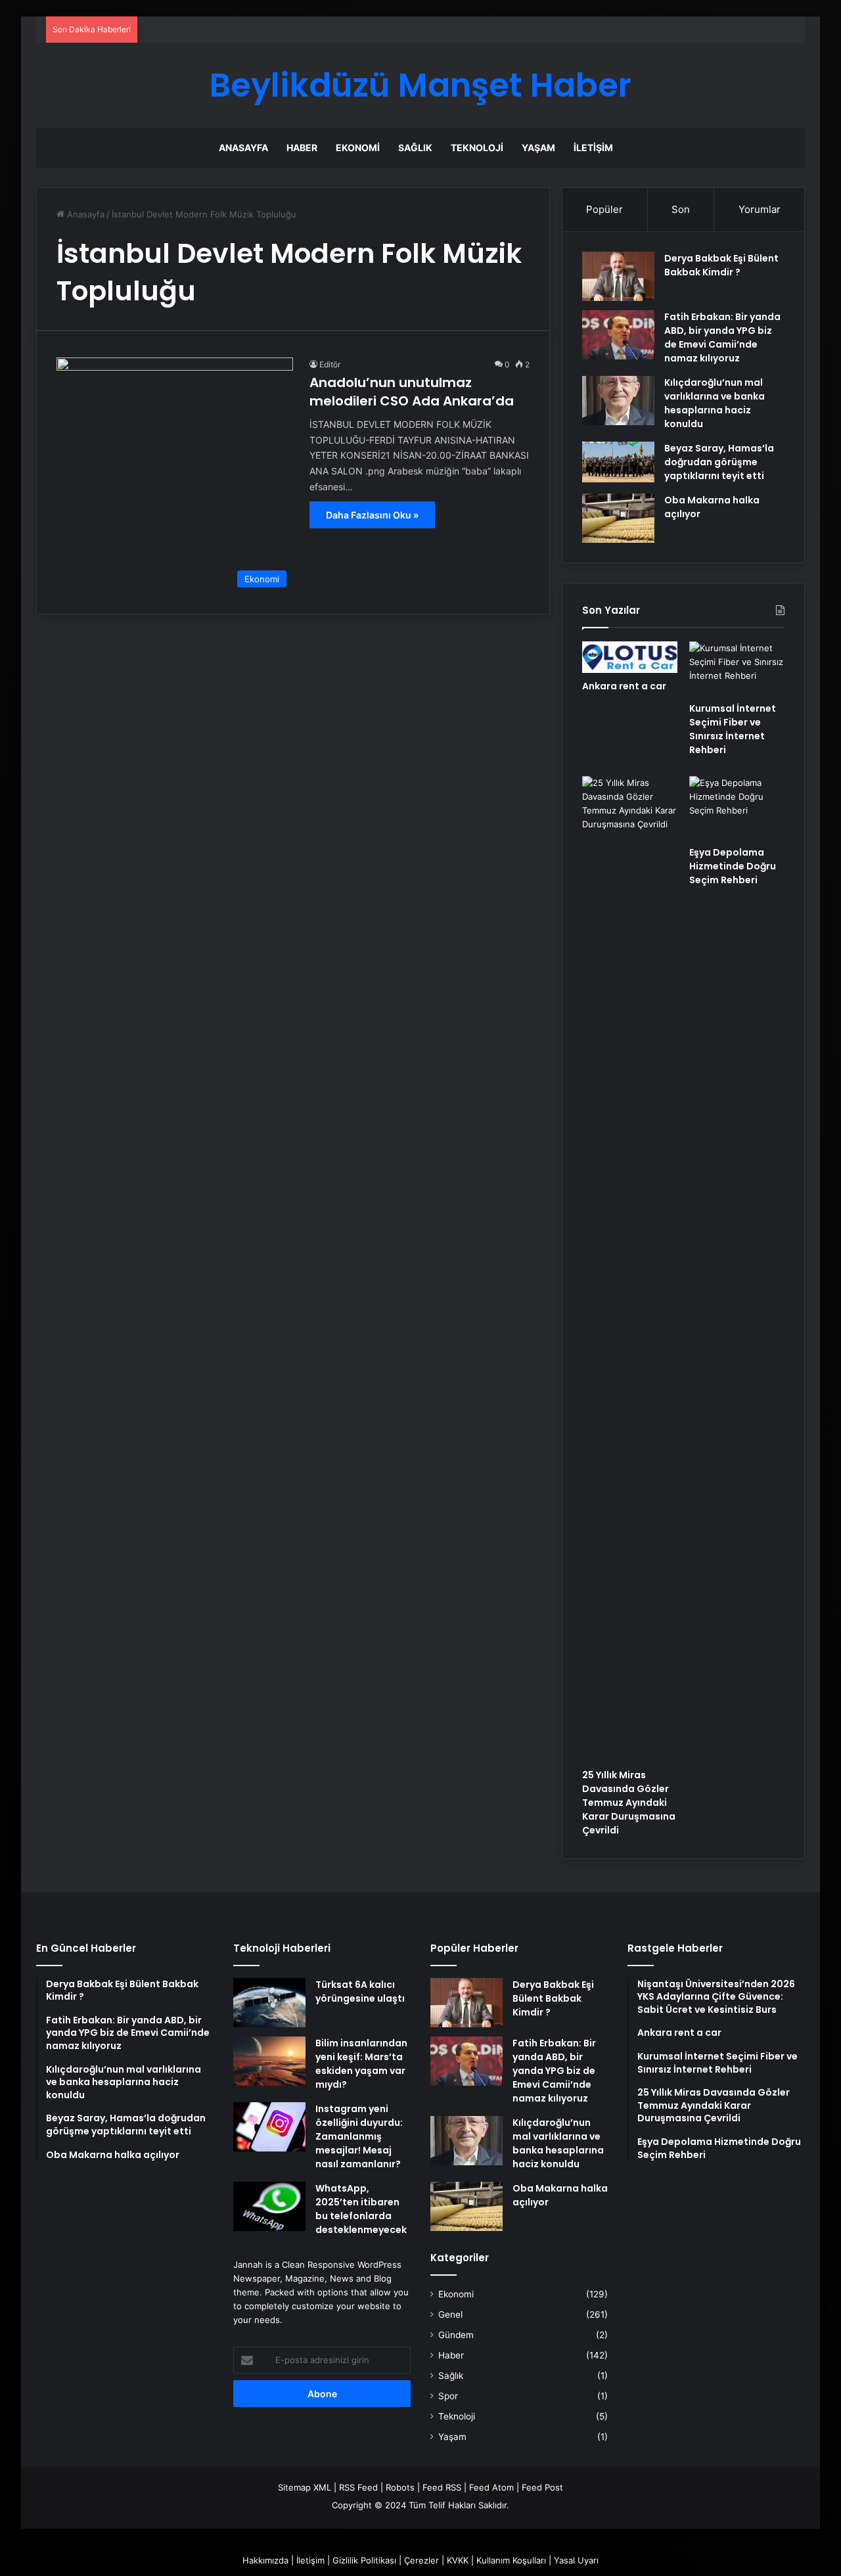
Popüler (604, 209)
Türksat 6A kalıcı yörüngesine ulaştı (360, 1991)
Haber (302, 148)
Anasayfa (243, 148)
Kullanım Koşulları (511, 2560)
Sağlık (415, 148)
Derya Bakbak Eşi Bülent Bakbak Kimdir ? (721, 265)
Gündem (456, 2335)
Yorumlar (760, 209)
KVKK (458, 2560)
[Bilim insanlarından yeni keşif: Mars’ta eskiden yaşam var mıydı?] (269, 2061)
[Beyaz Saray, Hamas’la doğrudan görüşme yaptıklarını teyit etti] (618, 462)
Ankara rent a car (624, 686)
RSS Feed (358, 2487)
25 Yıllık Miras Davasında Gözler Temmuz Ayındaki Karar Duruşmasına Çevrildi (629, 1803)
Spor (448, 2396)
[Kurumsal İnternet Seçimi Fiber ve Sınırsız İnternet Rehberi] (737, 668)
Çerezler (421, 2560)
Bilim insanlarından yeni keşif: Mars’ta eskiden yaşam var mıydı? (361, 2064)
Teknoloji (477, 148)
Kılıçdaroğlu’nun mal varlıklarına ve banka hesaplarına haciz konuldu (715, 403)
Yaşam (538, 148)
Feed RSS (442, 2487)
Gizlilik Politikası (364, 2560)
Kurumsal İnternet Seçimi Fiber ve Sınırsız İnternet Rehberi (733, 729)
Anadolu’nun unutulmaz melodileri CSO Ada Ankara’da (412, 392)
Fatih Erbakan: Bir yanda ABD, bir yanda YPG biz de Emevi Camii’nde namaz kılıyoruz (722, 337)
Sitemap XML (305, 2487)
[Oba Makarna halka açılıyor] (618, 518)
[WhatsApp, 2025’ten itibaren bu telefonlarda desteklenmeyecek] (269, 2206)
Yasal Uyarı (576, 2560)
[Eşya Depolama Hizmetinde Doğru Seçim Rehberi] (737, 808)
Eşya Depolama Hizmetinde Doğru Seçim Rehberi (733, 866)
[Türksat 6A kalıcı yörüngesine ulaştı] (269, 2003)
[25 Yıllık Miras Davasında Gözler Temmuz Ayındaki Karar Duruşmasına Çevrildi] (630, 1269)
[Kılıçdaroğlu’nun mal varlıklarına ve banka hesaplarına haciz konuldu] (618, 401)
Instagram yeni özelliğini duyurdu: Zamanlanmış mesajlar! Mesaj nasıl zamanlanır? (359, 2136)
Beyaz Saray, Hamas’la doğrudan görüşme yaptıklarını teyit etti (719, 462)
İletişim (593, 148)
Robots (400, 2487)
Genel (450, 2314)
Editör (330, 364)
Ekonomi (358, 148)
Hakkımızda (265, 2560)
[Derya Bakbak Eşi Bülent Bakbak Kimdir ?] (618, 276)
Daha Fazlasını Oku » (372, 515)
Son (681, 209)
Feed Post (542, 2487)
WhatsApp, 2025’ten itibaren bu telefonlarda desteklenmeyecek (361, 2209)
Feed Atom (491, 2487)
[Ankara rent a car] (630, 657)
